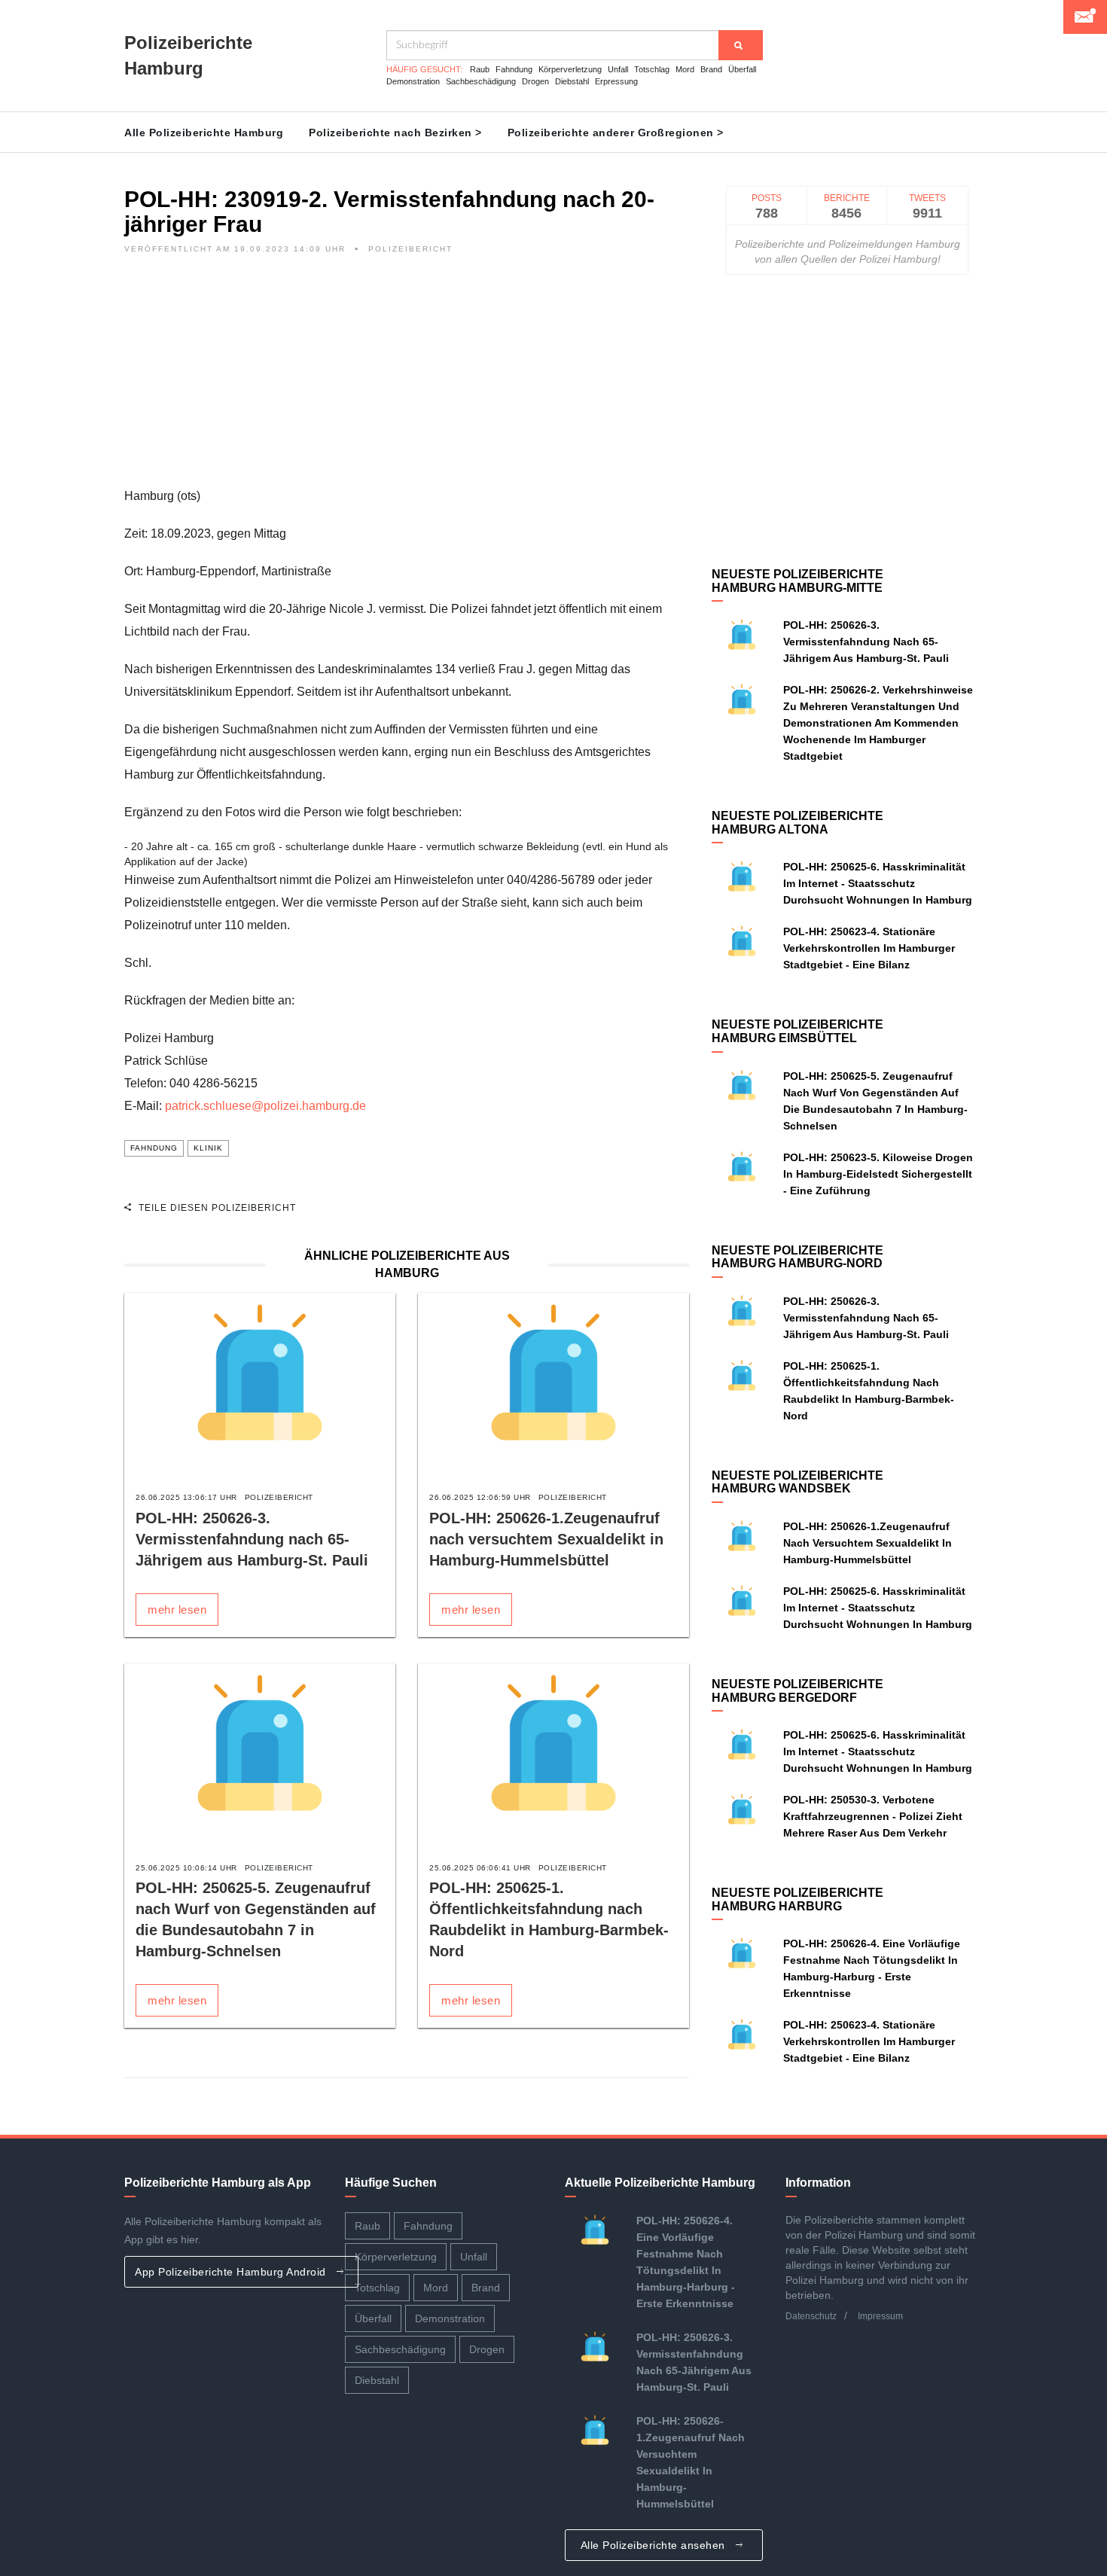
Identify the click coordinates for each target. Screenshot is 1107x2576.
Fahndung (514, 69)
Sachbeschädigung (481, 81)
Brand (711, 69)
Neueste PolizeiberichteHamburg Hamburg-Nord (797, 1257)
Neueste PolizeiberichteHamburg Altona (797, 823)
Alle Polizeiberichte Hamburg (204, 133)
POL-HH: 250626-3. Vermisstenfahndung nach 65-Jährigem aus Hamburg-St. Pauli (252, 1539)
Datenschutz (811, 2316)
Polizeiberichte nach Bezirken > (395, 133)
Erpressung (616, 81)
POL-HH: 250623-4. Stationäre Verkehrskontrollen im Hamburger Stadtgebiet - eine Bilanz (869, 948)
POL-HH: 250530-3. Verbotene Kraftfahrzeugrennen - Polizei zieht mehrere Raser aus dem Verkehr (873, 1816)
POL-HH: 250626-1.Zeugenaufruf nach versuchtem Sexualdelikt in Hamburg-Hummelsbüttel (546, 1539)
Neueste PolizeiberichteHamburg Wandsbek (797, 1482)
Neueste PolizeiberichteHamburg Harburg (797, 1899)
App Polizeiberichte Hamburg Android (232, 2272)
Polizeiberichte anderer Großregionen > (616, 133)
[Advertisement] (407, 380)
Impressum (880, 2316)
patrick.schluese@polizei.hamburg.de (265, 1106)
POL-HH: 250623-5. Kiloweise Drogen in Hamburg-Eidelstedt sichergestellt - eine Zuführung (878, 1174)
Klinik (208, 1148)
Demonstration (413, 81)
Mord (685, 69)
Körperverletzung (570, 69)
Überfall (742, 69)
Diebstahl (572, 81)
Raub (480, 69)
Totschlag (652, 69)
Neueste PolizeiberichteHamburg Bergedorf (797, 1691)
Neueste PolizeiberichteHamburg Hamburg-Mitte (797, 581)
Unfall (618, 69)
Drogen (535, 81)
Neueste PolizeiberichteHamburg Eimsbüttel (797, 1031)
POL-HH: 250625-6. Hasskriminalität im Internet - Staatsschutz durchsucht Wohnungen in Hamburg (878, 883)
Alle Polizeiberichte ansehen (655, 2545)
